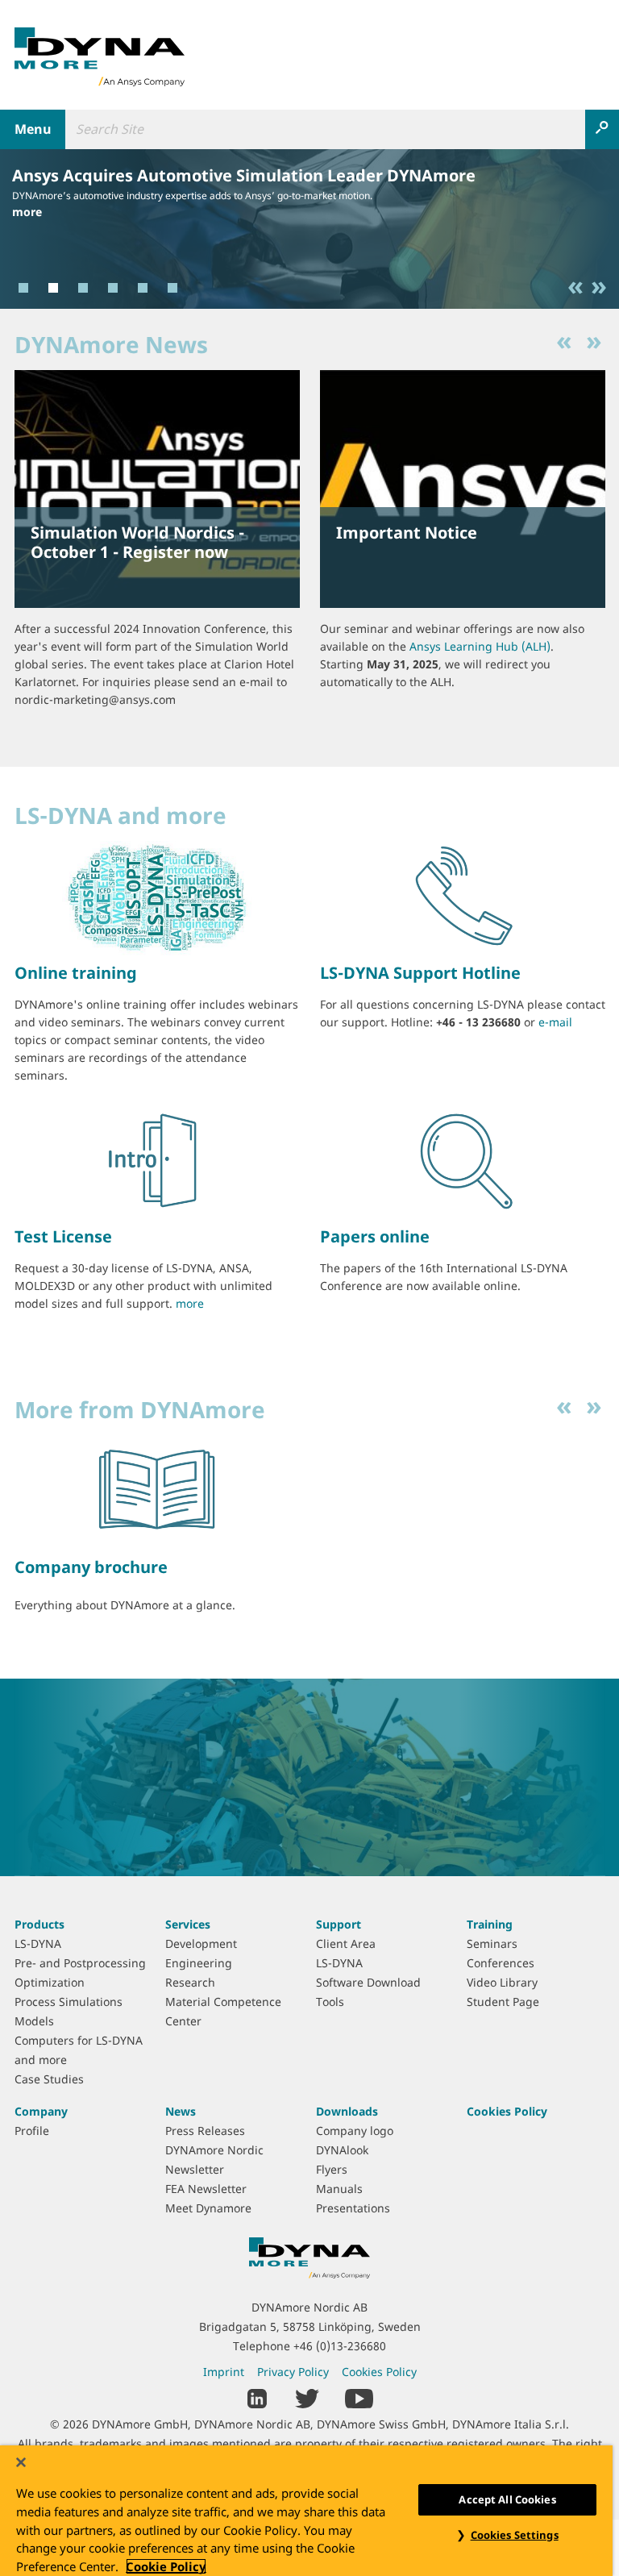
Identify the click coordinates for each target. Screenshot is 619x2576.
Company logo (355, 2131)
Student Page (503, 2002)
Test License (63, 1236)
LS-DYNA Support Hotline (420, 973)
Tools (330, 2002)
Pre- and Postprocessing (80, 1963)
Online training (76, 973)
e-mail (555, 1022)
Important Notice (407, 533)
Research (190, 1982)
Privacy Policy (293, 2372)
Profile (32, 2131)
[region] (306, 2511)
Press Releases (205, 2131)
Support (339, 1924)
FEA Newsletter (206, 2189)
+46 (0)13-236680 (340, 2346)
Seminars (492, 1943)
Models (34, 2021)
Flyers (332, 2169)
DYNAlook (342, 2150)
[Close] (21, 2462)
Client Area (346, 1943)
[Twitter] (307, 2397)
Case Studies (49, 2079)
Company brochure (91, 1567)
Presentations (353, 2208)
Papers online (375, 1236)
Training (490, 1924)
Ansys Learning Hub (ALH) (480, 646)
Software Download (368, 1982)
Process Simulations (69, 2002)
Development (201, 1943)
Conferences (501, 1963)
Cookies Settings (515, 2535)
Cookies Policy (507, 2111)
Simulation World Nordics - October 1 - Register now (137, 542)
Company (41, 2111)
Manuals (339, 2189)
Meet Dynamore (208, 2208)
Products (39, 1924)
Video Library (502, 1982)
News (181, 2111)
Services (188, 1924)
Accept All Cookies (507, 2499)
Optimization (50, 1982)
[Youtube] (359, 2397)
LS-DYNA (38, 1943)
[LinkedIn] (258, 2397)
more (27, 212)
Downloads (347, 2111)
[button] (580, 288)
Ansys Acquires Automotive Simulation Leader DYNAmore (244, 175)
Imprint (224, 2372)
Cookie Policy (166, 2566)
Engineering (199, 1963)
